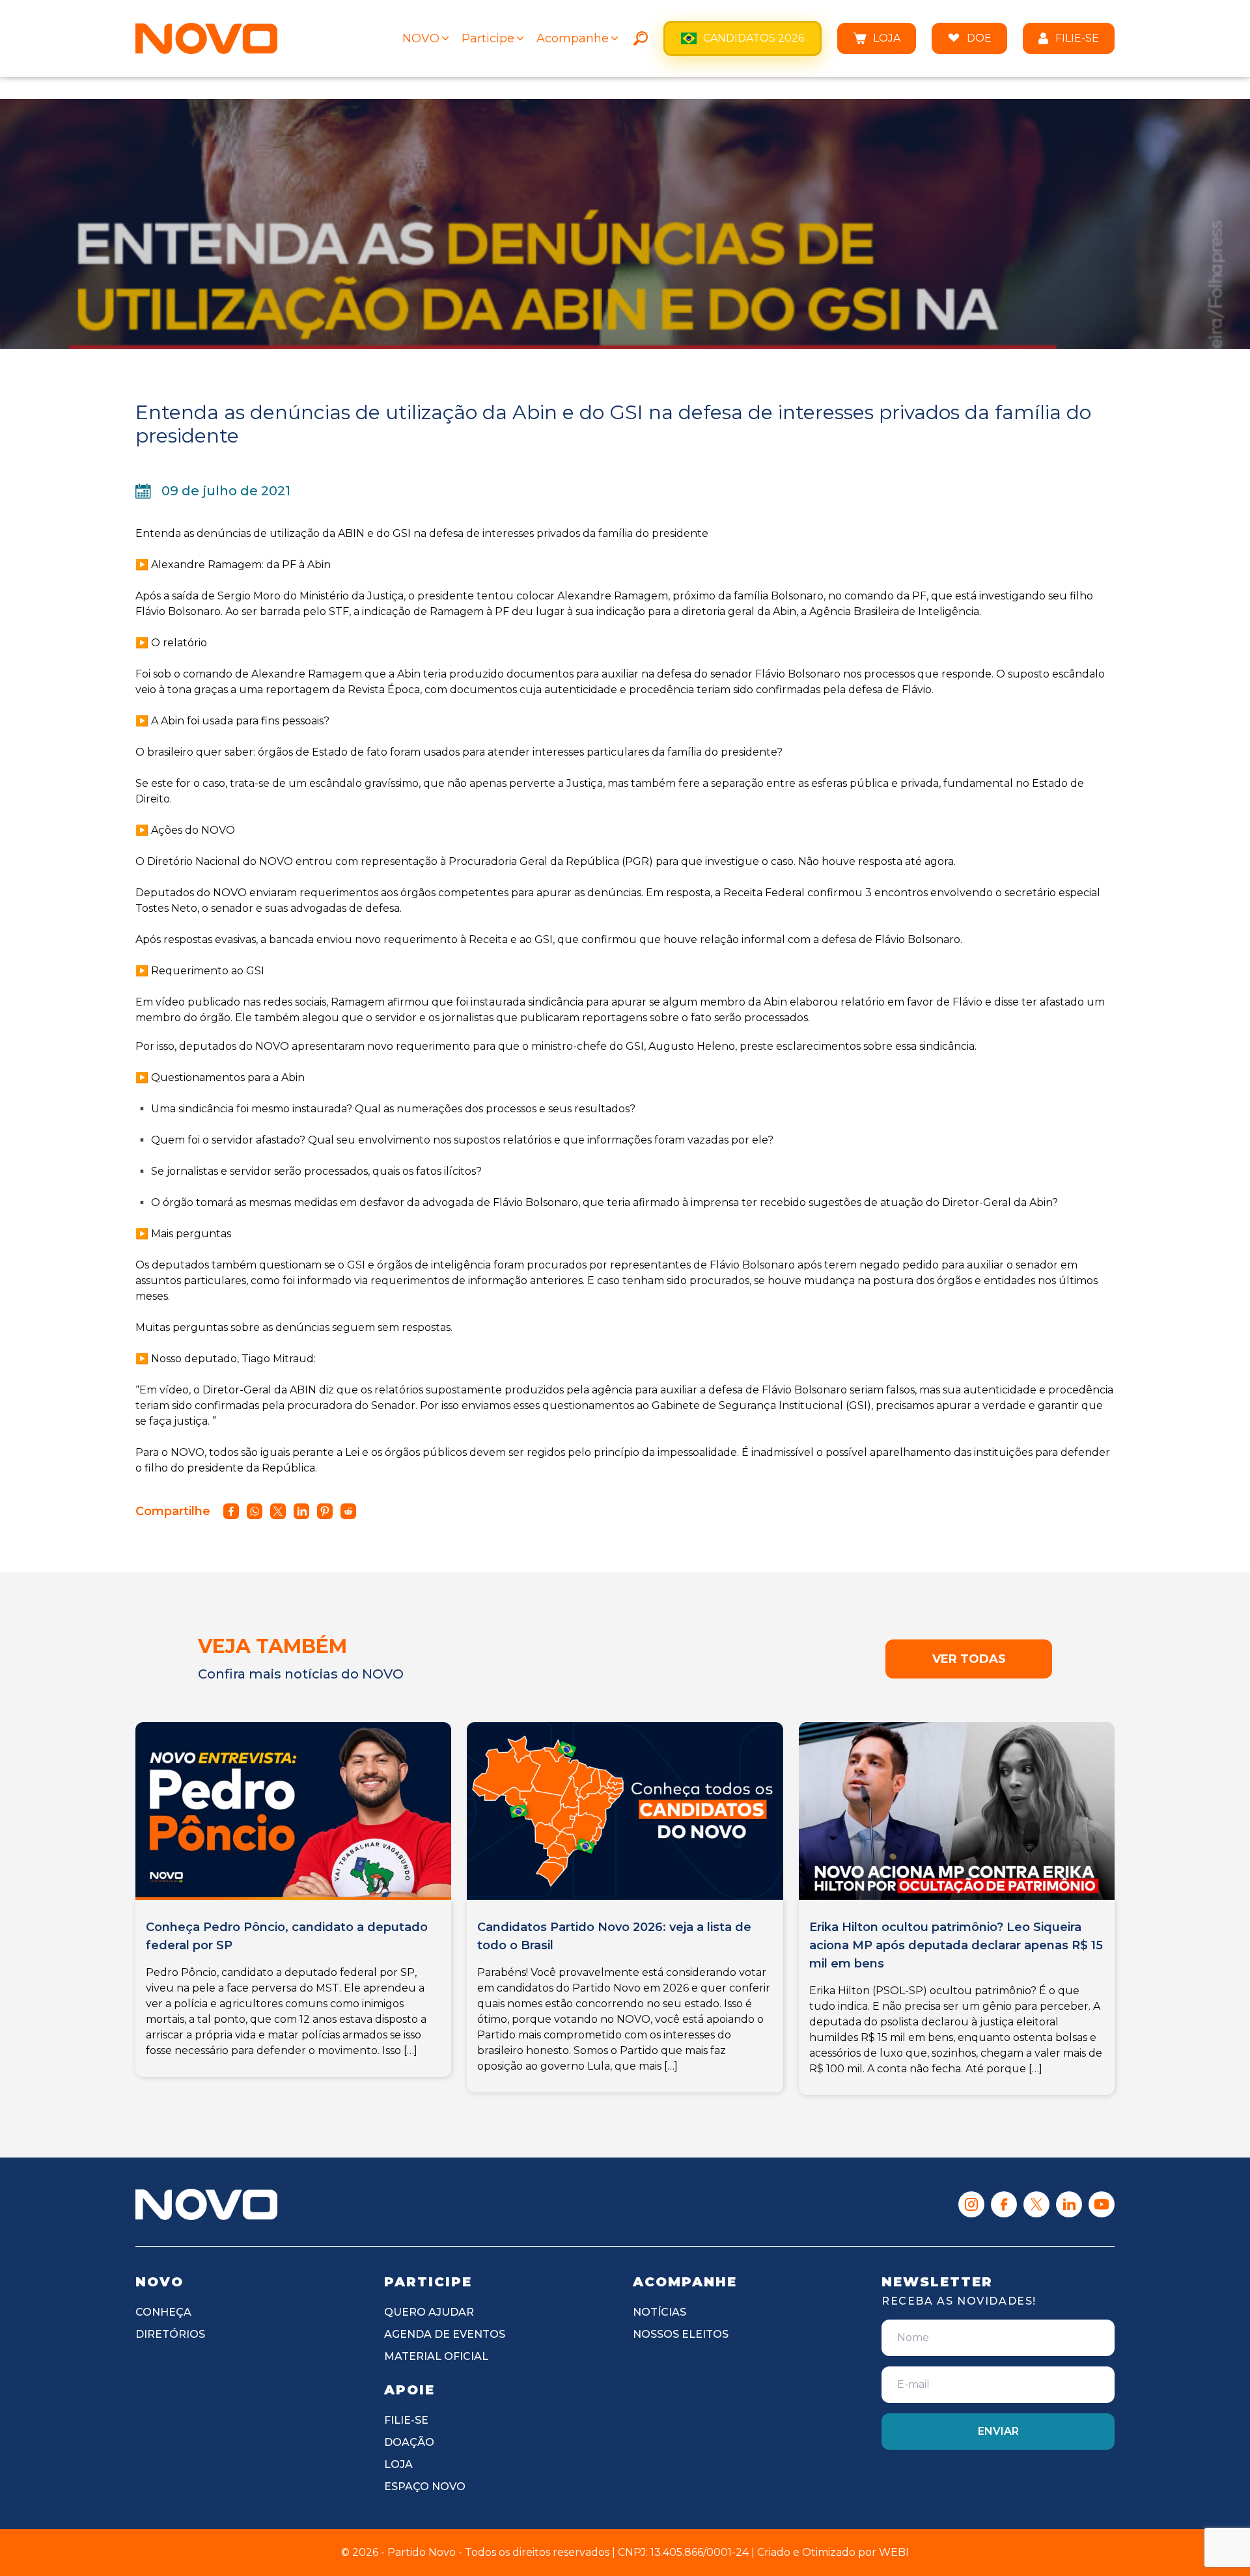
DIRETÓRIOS (170, 2334)
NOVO (421, 38)
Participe (488, 38)
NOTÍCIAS (660, 2312)
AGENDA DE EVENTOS (445, 2334)
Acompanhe (573, 38)
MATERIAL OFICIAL (436, 2356)
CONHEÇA (163, 2312)
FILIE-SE (1077, 38)
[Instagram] (971, 2204)
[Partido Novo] (206, 2204)
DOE (979, 38)
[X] (1036, 2204)
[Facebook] (1004, 2204)
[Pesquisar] (641, 38)
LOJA (887, 38)
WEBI (894, 2552)
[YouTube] (1102, 2204)
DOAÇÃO (409, 2442)
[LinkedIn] (1069, 2204)
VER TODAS (969, 1659)
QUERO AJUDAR (429, 2312)
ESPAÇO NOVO (425, 2487)
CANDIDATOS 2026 (754, 38)
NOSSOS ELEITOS (681, 2334)
